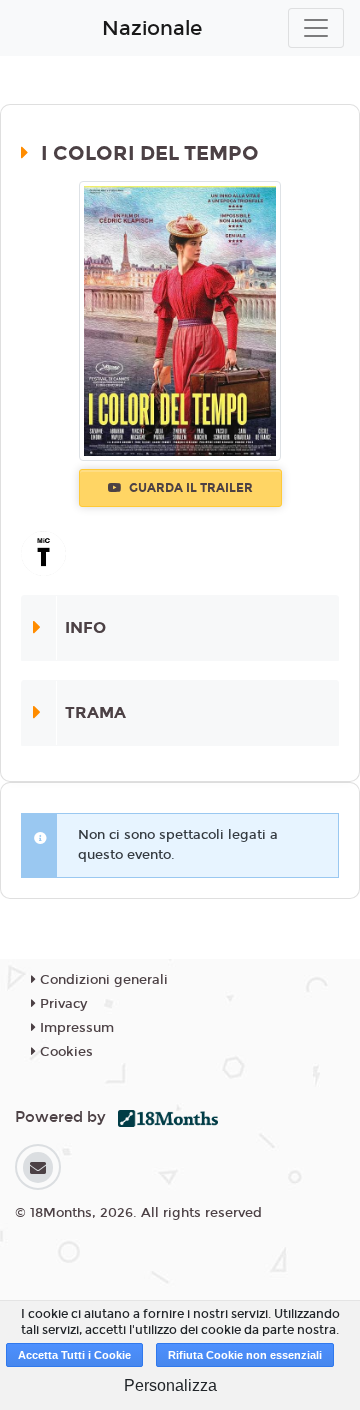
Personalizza (170, 1385)
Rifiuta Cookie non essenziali (245, 1355)
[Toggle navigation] (316, 28)
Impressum (75, 1028)
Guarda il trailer (189, 488)
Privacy (61, 1004)
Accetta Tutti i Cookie (74, 1355)
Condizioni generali (102, 980)
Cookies (64, 1052)
